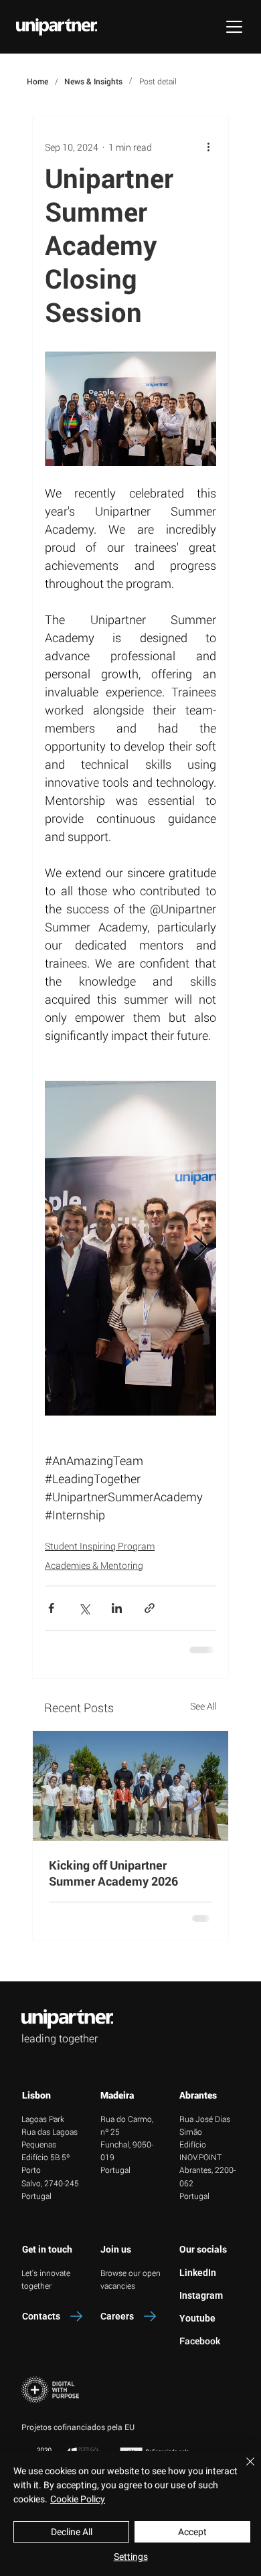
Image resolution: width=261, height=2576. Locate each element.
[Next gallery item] (200, 1248)
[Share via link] (150, 1608)
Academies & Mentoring (94, 1565)
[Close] (242, 2470)
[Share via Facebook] (51, 1608)
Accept (192, 2532)
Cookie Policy (78, 2499)
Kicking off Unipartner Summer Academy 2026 (113, 1873)
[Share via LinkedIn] (117, 1608)
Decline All (72, 2532)
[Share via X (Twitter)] (84, 1608)
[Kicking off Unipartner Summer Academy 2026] (130, 1786)
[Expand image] (130, 1248)
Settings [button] (131, 2557)
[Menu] (234, 27)
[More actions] (208, 147)
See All (203, 1706)
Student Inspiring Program (100, 1546)
